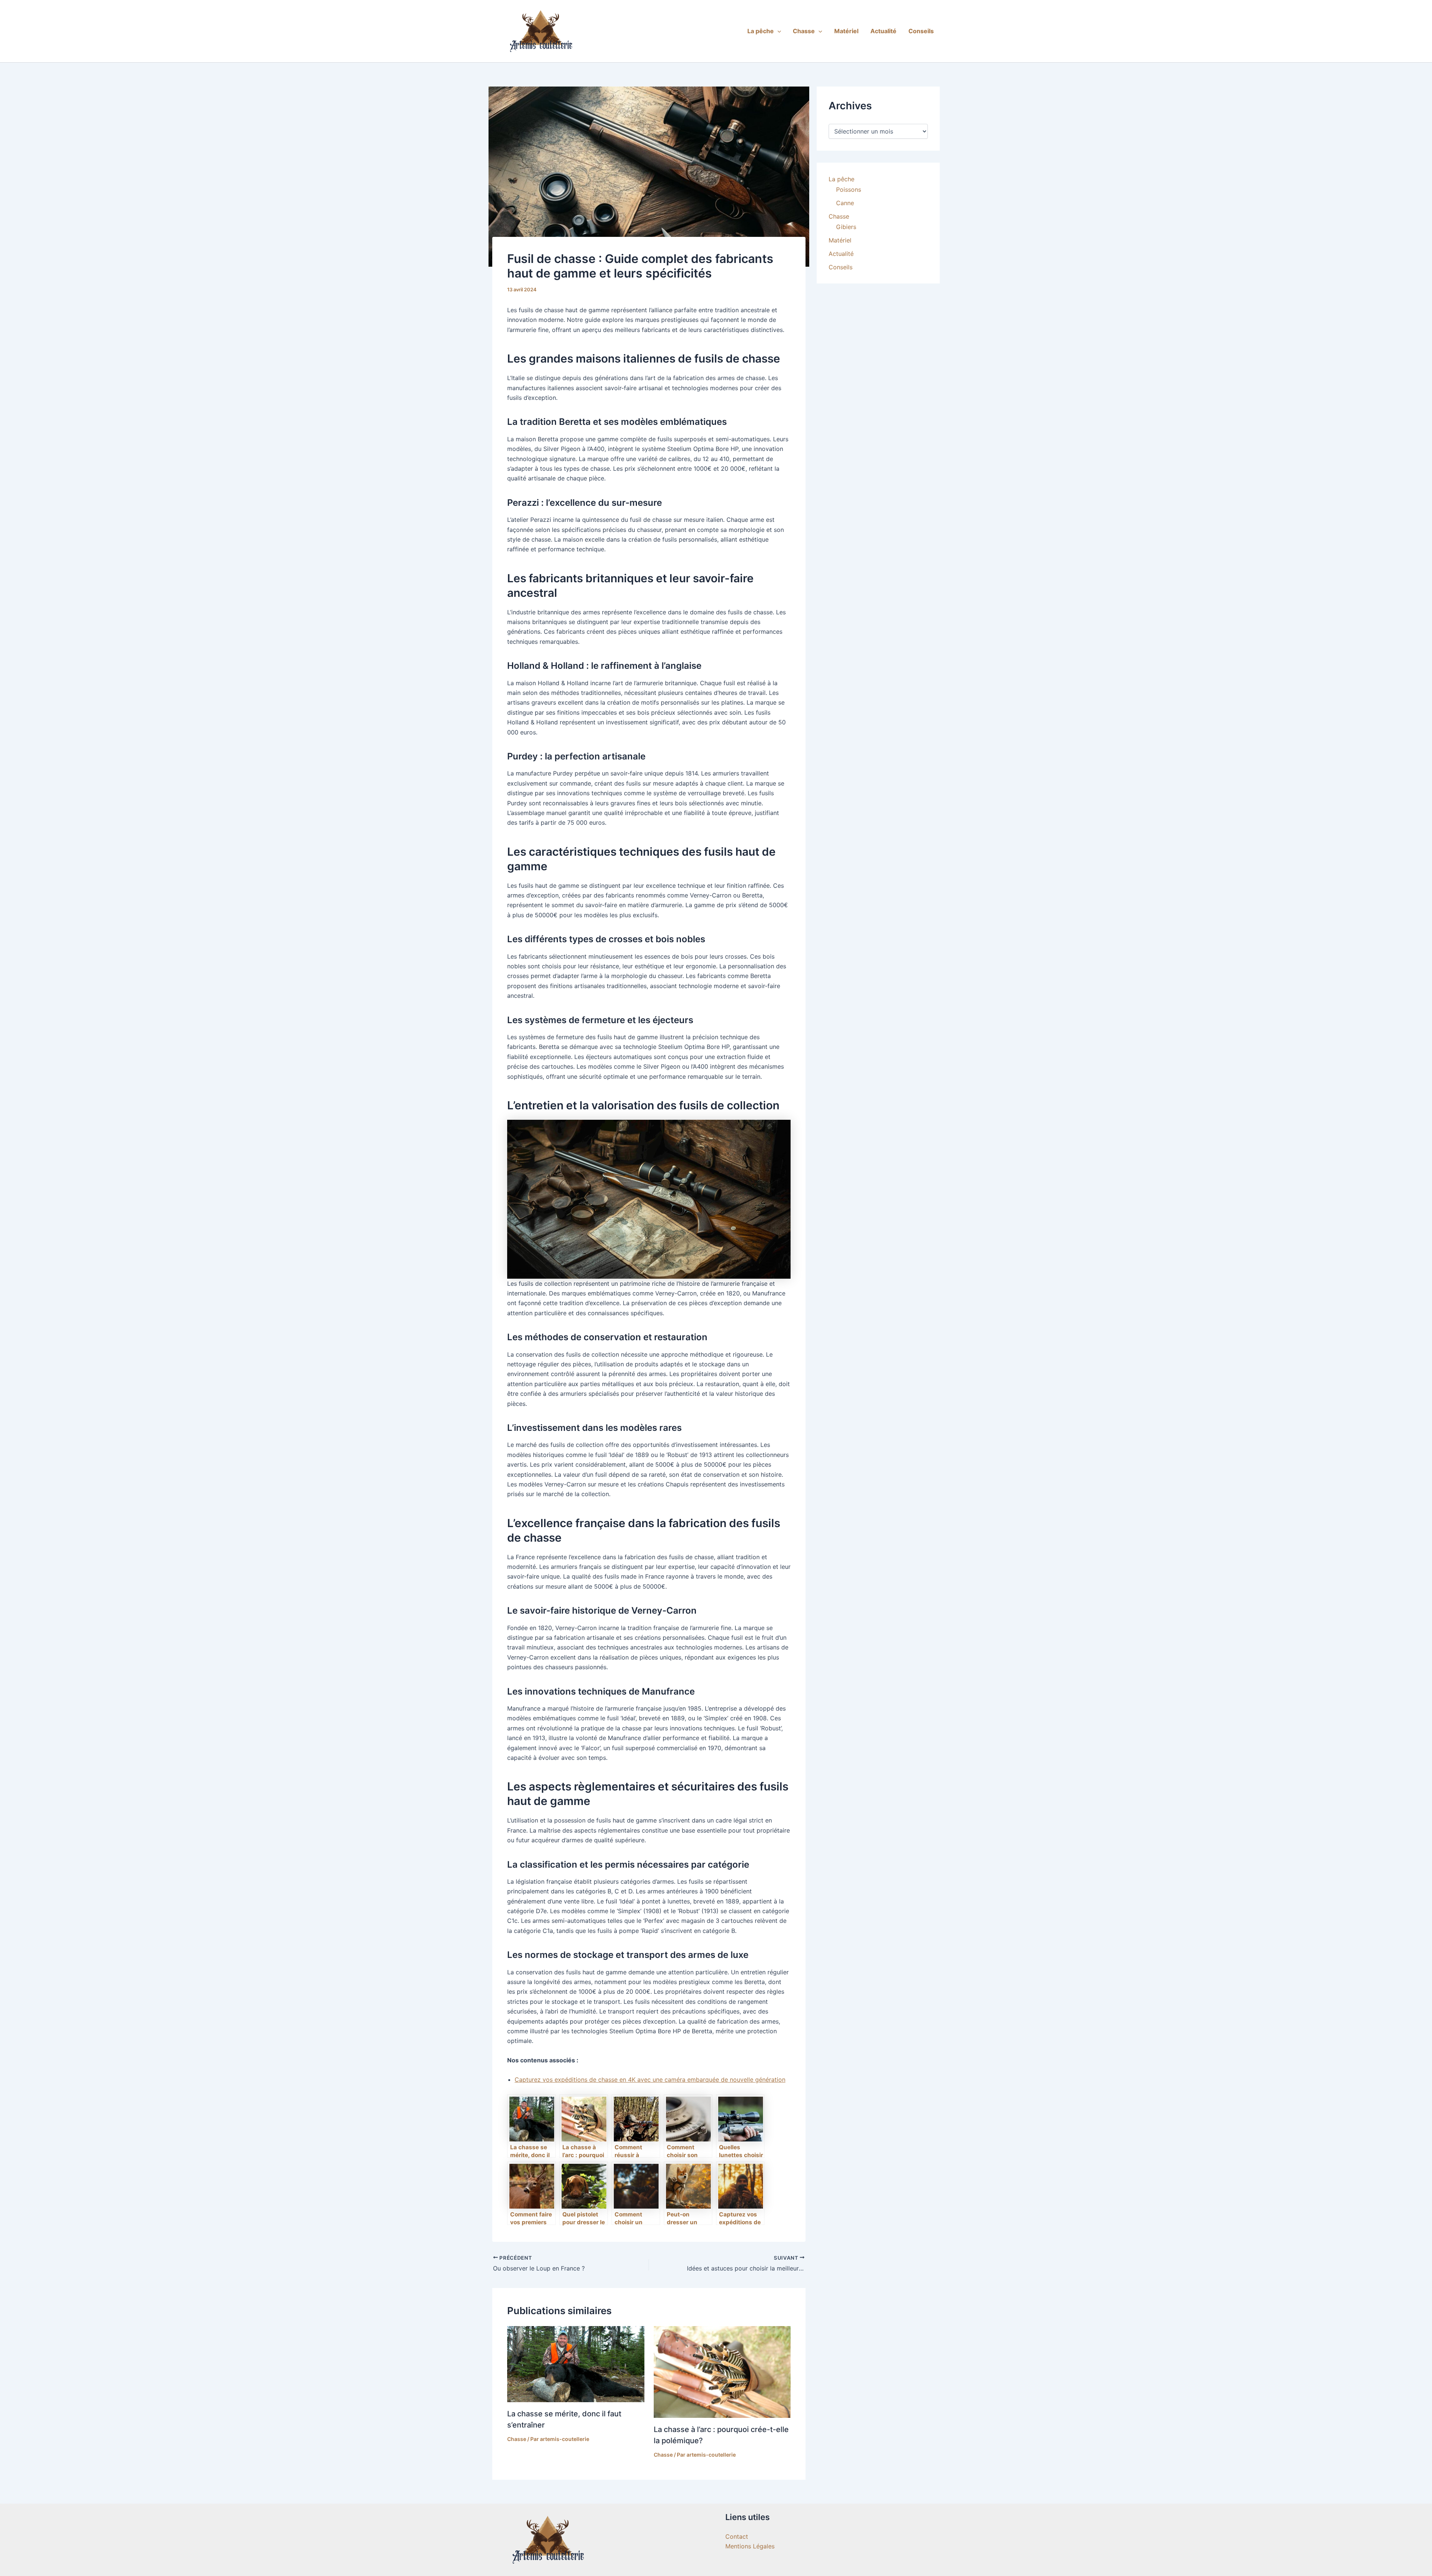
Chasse (804, 31)
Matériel (846, 31)
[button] (778, 31)
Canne (845, 203)
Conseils (921, 31)
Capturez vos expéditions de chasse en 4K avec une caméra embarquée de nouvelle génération (650, 2080)
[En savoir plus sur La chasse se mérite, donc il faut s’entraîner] (576, 2363)
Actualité (883, 31)
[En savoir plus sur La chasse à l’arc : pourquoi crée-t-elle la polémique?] (722, 2371)
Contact (737, 2536)
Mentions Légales (750, 2546)
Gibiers (846, 227)
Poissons (849, 189)
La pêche (761, 31)
